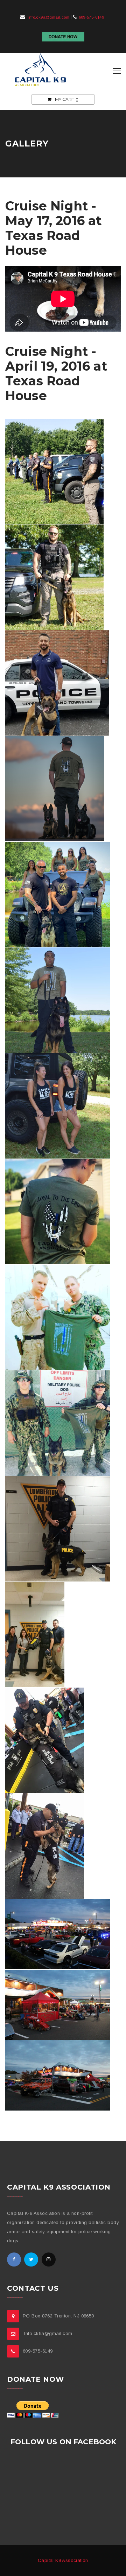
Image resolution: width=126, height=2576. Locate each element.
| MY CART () (65, 99)
